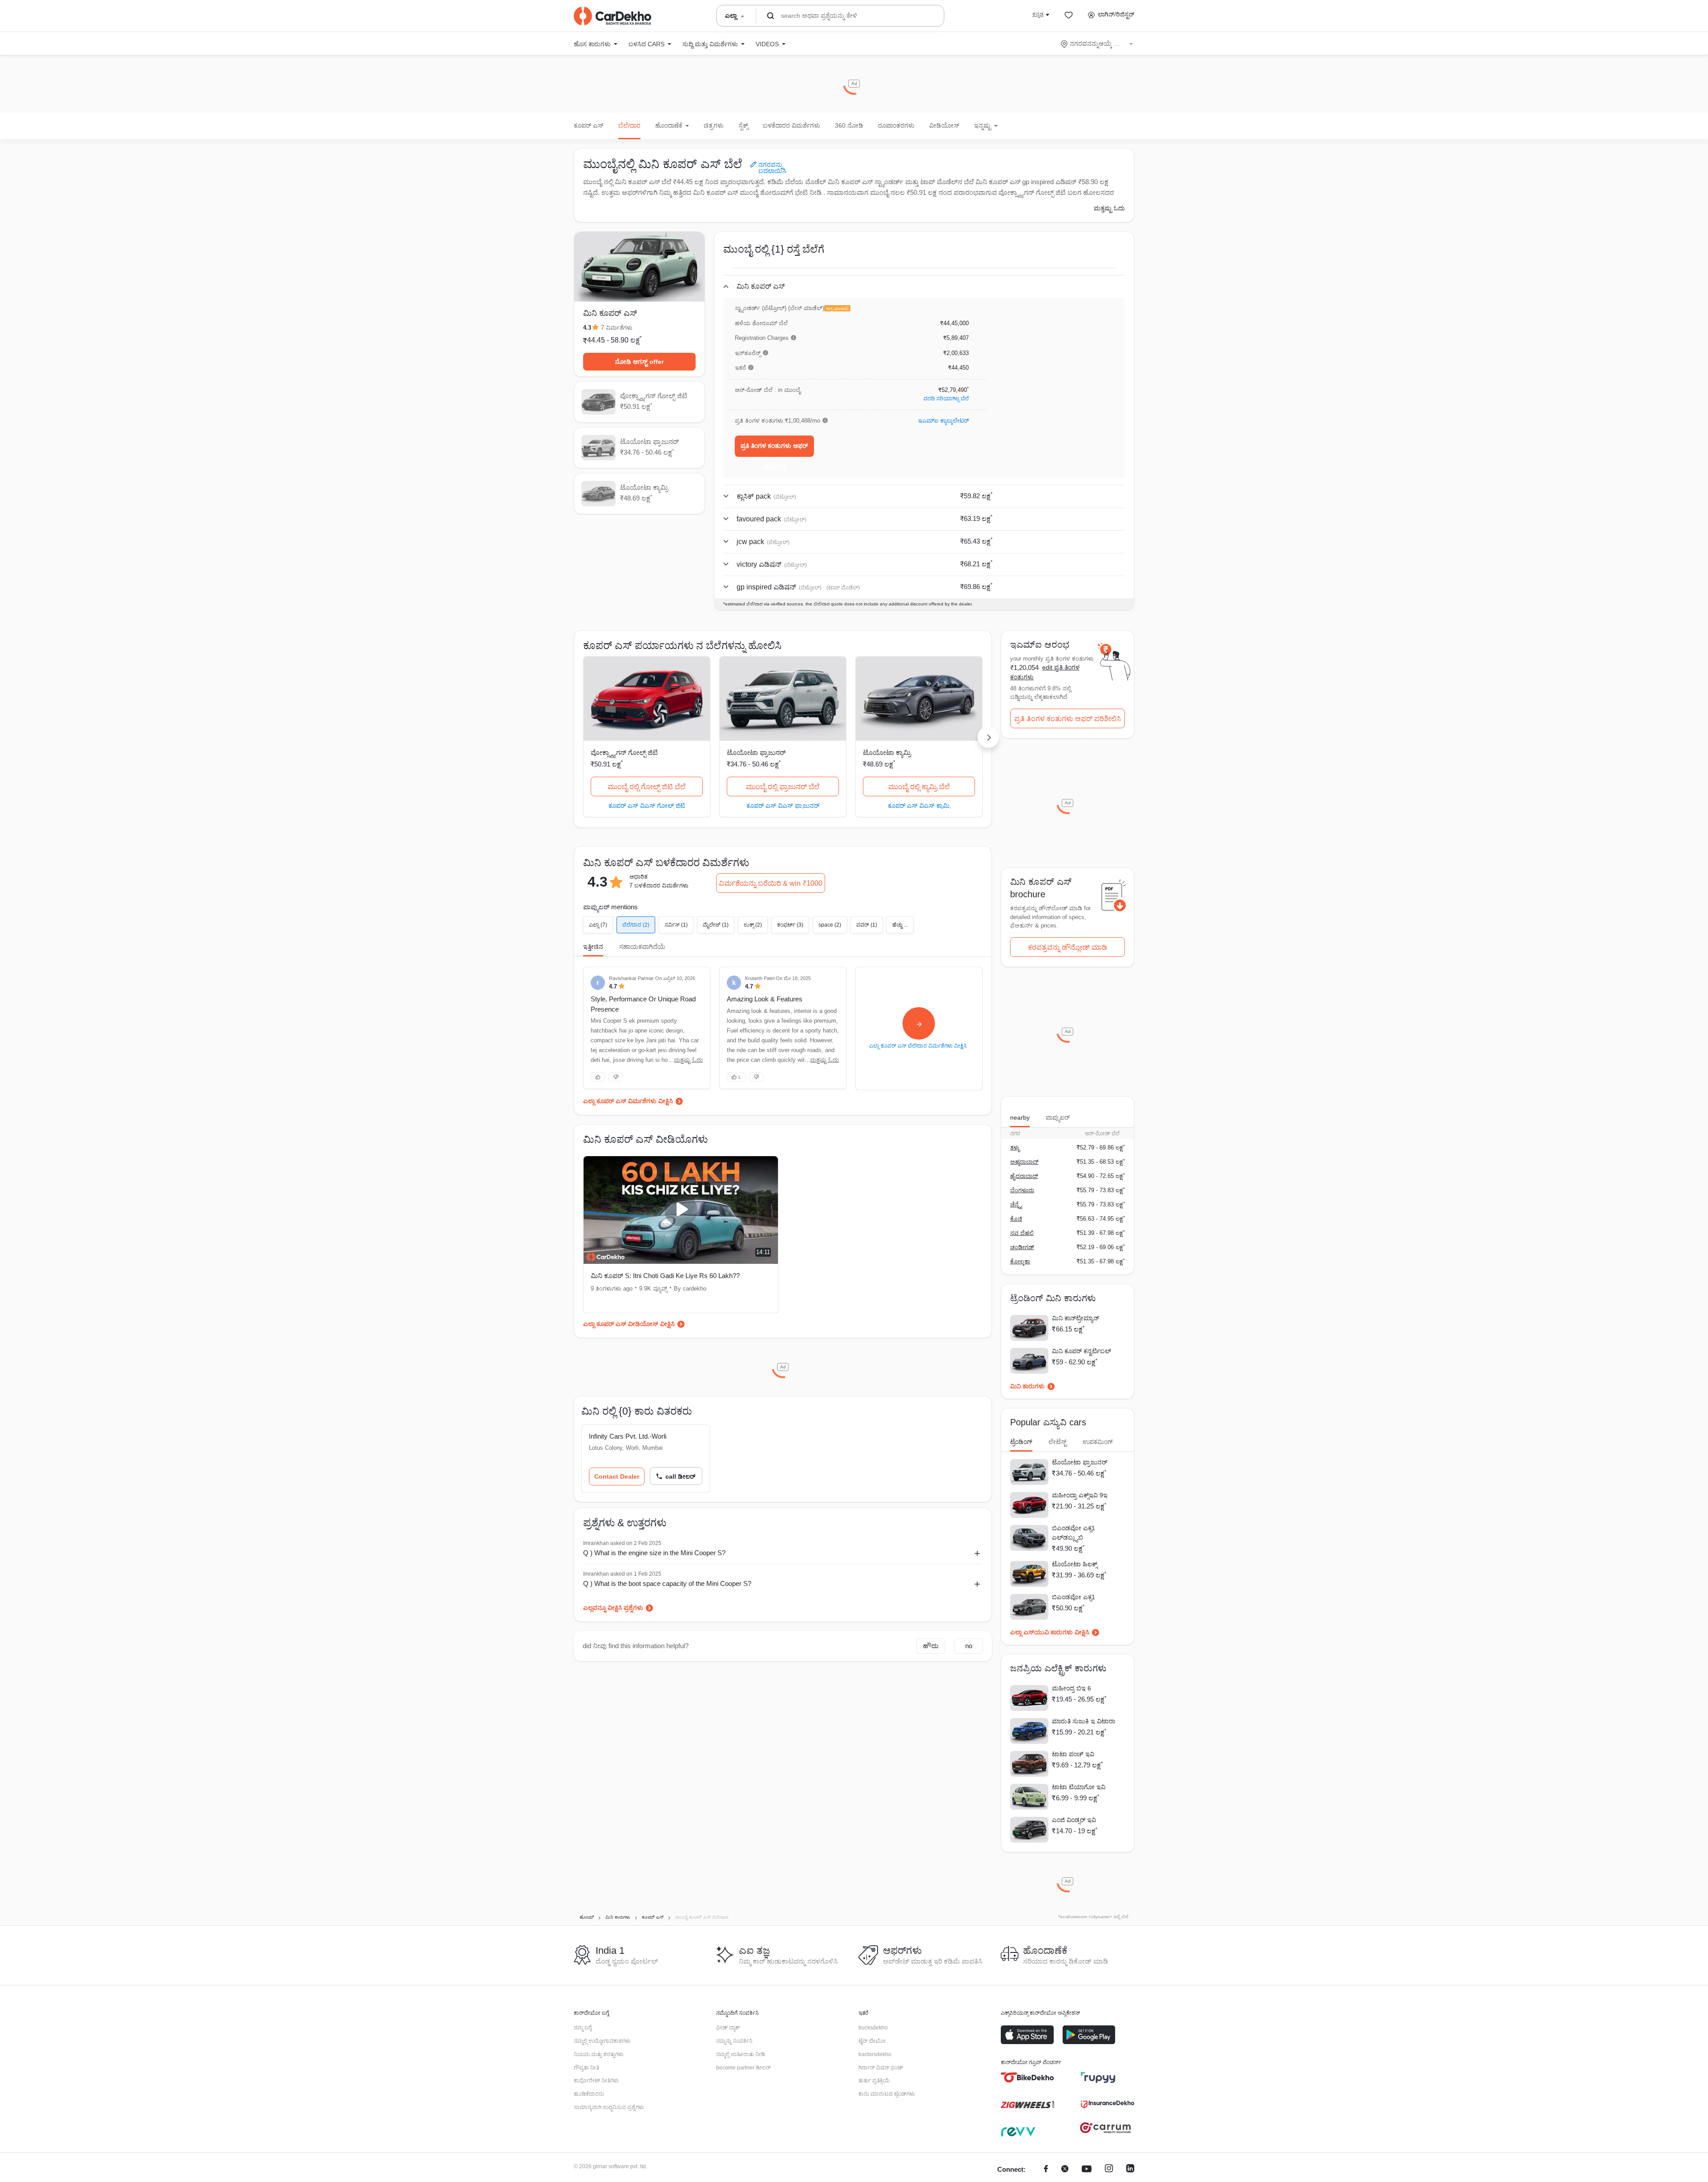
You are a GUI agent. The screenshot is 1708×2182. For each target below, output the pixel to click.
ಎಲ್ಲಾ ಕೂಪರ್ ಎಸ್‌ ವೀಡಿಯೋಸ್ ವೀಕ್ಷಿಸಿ (629, 1324)
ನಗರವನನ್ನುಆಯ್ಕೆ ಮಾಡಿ (1098, 44)
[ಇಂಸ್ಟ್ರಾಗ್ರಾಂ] (1109, 2170)
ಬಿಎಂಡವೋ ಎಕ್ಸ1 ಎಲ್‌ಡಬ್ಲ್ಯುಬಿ (1074, 1533)
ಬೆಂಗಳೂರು (1022, 1190)
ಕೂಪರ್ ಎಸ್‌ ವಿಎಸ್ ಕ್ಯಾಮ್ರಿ (919, 805)
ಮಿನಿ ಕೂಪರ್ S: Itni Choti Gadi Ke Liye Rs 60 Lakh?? (665, 1276)
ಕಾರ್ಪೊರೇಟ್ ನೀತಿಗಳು (596, 2081)
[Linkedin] (1130, 2170)
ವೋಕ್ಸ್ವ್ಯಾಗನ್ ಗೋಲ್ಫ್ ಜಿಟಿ (624, 752)
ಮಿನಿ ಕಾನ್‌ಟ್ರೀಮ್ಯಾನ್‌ (1076, 1318)
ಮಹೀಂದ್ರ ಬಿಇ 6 (1072, 1688)
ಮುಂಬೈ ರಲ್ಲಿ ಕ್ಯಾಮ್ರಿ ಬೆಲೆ (919, 787)
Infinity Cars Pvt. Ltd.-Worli (628, 1436)
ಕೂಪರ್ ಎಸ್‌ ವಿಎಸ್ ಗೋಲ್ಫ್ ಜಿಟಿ (647, 805)
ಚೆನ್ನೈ (1016, 1204)
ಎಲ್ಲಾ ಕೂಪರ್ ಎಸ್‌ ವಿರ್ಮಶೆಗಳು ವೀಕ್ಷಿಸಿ (628, 1101)
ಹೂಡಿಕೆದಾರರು (589, 2094)
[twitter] (1065, 2170)
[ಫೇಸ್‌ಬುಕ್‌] (1046, 2170)
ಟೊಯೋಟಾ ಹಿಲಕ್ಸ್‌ (1075, 1564)
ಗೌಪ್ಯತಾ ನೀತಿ (586, 2068)
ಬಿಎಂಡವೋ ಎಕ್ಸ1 (1074, 1597)
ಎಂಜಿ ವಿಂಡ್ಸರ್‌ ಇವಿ (1074, 1820)
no (969, 1646)
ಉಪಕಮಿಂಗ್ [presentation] (1098, 1442)
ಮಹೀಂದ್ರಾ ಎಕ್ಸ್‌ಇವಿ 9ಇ (1080, 1495)
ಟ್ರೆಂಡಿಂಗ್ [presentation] (1021, 1442)
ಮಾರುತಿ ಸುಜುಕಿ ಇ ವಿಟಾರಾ (1084, 1721)
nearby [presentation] (1020, 1117)
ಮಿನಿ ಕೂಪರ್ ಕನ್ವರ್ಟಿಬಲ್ (1082, 1351)
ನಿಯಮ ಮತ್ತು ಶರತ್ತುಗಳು (599, 2054)
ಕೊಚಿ (1016, 1219)
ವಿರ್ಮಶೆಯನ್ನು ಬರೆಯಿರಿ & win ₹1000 (771, 883)
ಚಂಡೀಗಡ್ (1022, 1247)
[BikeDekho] (1027, 2077)
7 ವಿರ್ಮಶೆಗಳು (617, 328)
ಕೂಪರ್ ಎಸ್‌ (589, 125)
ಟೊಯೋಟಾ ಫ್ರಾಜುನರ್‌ (756, 752)
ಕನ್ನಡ (1038, 14)
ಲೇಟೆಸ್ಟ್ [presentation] (1057, 1442)
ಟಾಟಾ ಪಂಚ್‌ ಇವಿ (1073, 1754)
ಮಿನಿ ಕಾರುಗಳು (1027, 1386)
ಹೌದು (931, 1646)
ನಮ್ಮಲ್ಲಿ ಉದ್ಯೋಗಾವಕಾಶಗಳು (602, 2041)
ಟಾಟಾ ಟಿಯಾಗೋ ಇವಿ (1079, 1787)
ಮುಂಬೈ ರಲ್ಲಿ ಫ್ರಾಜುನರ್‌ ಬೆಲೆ (783, 787)
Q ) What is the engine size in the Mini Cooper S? (654, 1553)
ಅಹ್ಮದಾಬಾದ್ (1024, 1162)
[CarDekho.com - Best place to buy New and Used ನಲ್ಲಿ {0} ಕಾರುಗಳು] (612, 16)
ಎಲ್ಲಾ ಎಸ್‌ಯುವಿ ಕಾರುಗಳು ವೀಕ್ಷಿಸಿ (1050, 1632)
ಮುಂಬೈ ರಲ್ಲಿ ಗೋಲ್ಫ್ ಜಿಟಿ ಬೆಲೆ (647, 787)
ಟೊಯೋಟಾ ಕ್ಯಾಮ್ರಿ (887, 752)
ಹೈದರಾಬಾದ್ (1024, 1176)
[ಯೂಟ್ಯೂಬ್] (1087, 2170)
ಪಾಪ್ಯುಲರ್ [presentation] (1058, 1117)
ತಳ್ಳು (1015, 1147)
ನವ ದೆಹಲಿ (1022, 1233)
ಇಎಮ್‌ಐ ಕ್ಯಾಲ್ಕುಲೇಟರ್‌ (943, 421)
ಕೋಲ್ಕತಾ (1020, 1261)
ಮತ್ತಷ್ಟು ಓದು (1109, 208)
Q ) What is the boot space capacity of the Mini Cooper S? (667, 1583)
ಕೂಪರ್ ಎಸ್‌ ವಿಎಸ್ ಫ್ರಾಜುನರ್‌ (783, 805)
